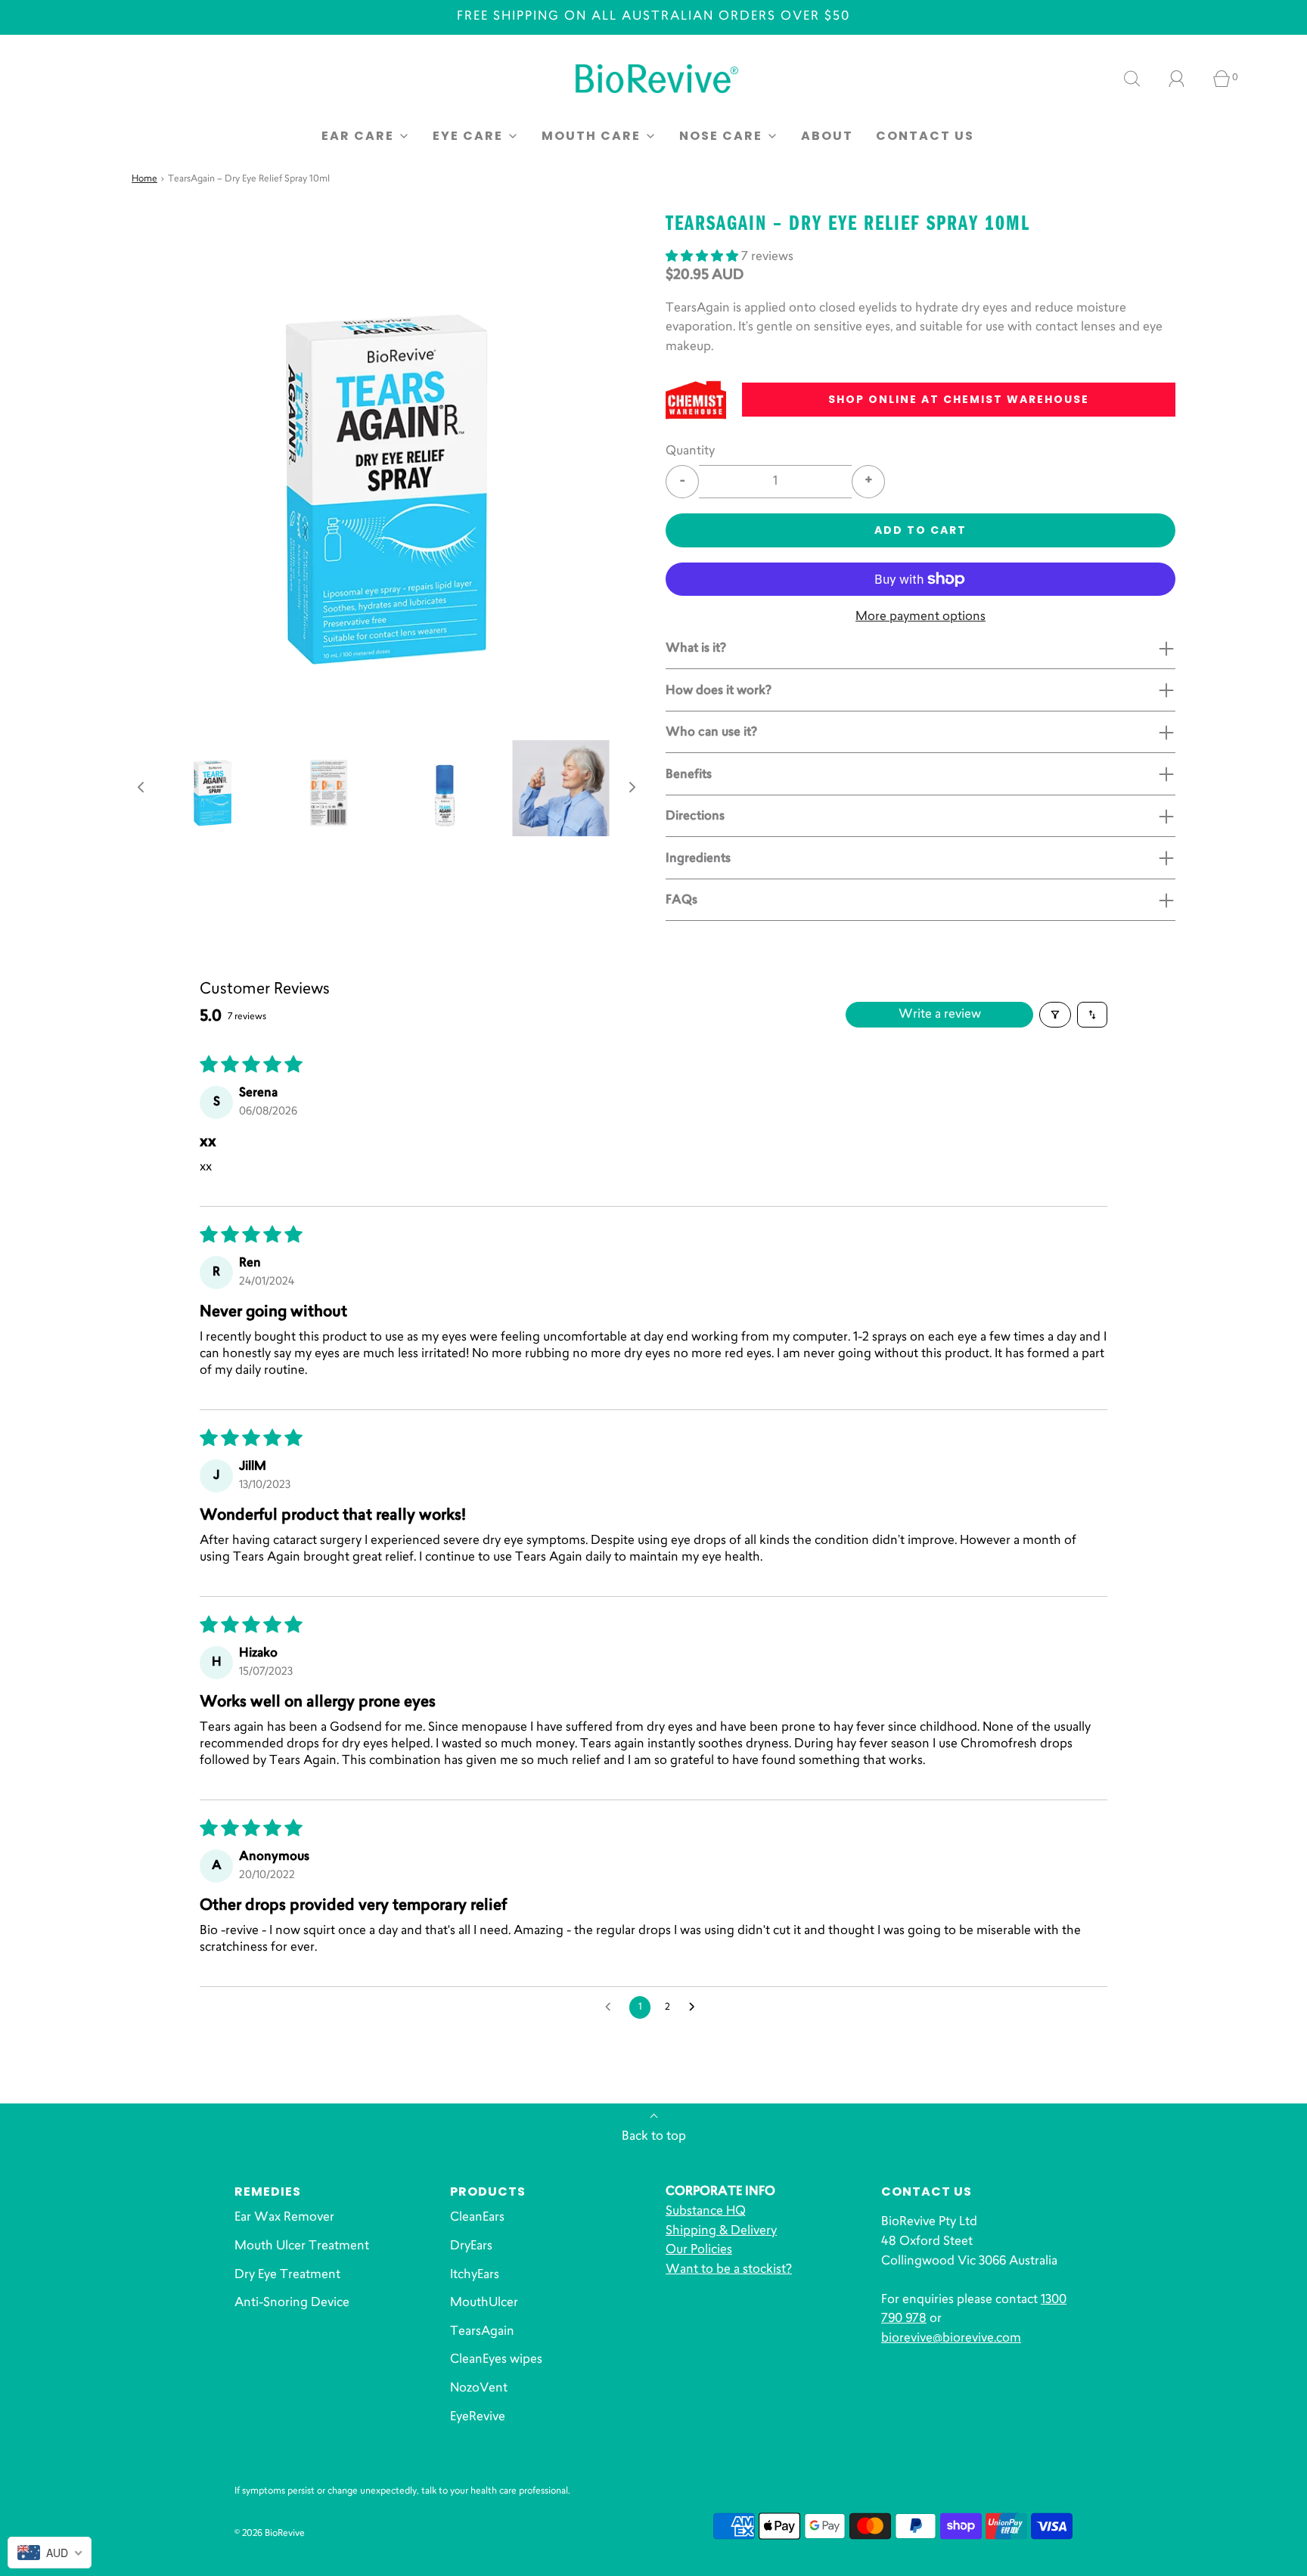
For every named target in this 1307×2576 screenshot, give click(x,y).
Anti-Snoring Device (292, 2303)
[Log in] (1185, 79)
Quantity (690, 451)
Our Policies (699, 2250)
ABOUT (827, 136)
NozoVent (479, 2388)
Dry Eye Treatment (287, 2275)
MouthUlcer (484, 2303)
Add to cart (920, 530)
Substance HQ (706, 2212)
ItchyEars (475, 2275)
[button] (141, 789)
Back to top (654, 2137)
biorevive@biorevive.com (951, 2339)
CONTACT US (925, 136)
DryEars (471, 2246)
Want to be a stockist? (729, 2270)
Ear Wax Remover (284, 2218)
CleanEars (477, 2218)
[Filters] (1055, 1015)
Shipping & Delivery (721, 2231)
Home (144, 179)
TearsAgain (482, 2332)
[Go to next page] (696, 2007)
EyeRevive (478, 2417)
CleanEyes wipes (496, 2360)
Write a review (940, 1015)
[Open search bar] (1141, 79)
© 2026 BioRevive (270, 2534)
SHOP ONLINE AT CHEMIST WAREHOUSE (959, 399)
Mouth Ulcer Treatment (302, 2246)
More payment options (920, 617)
